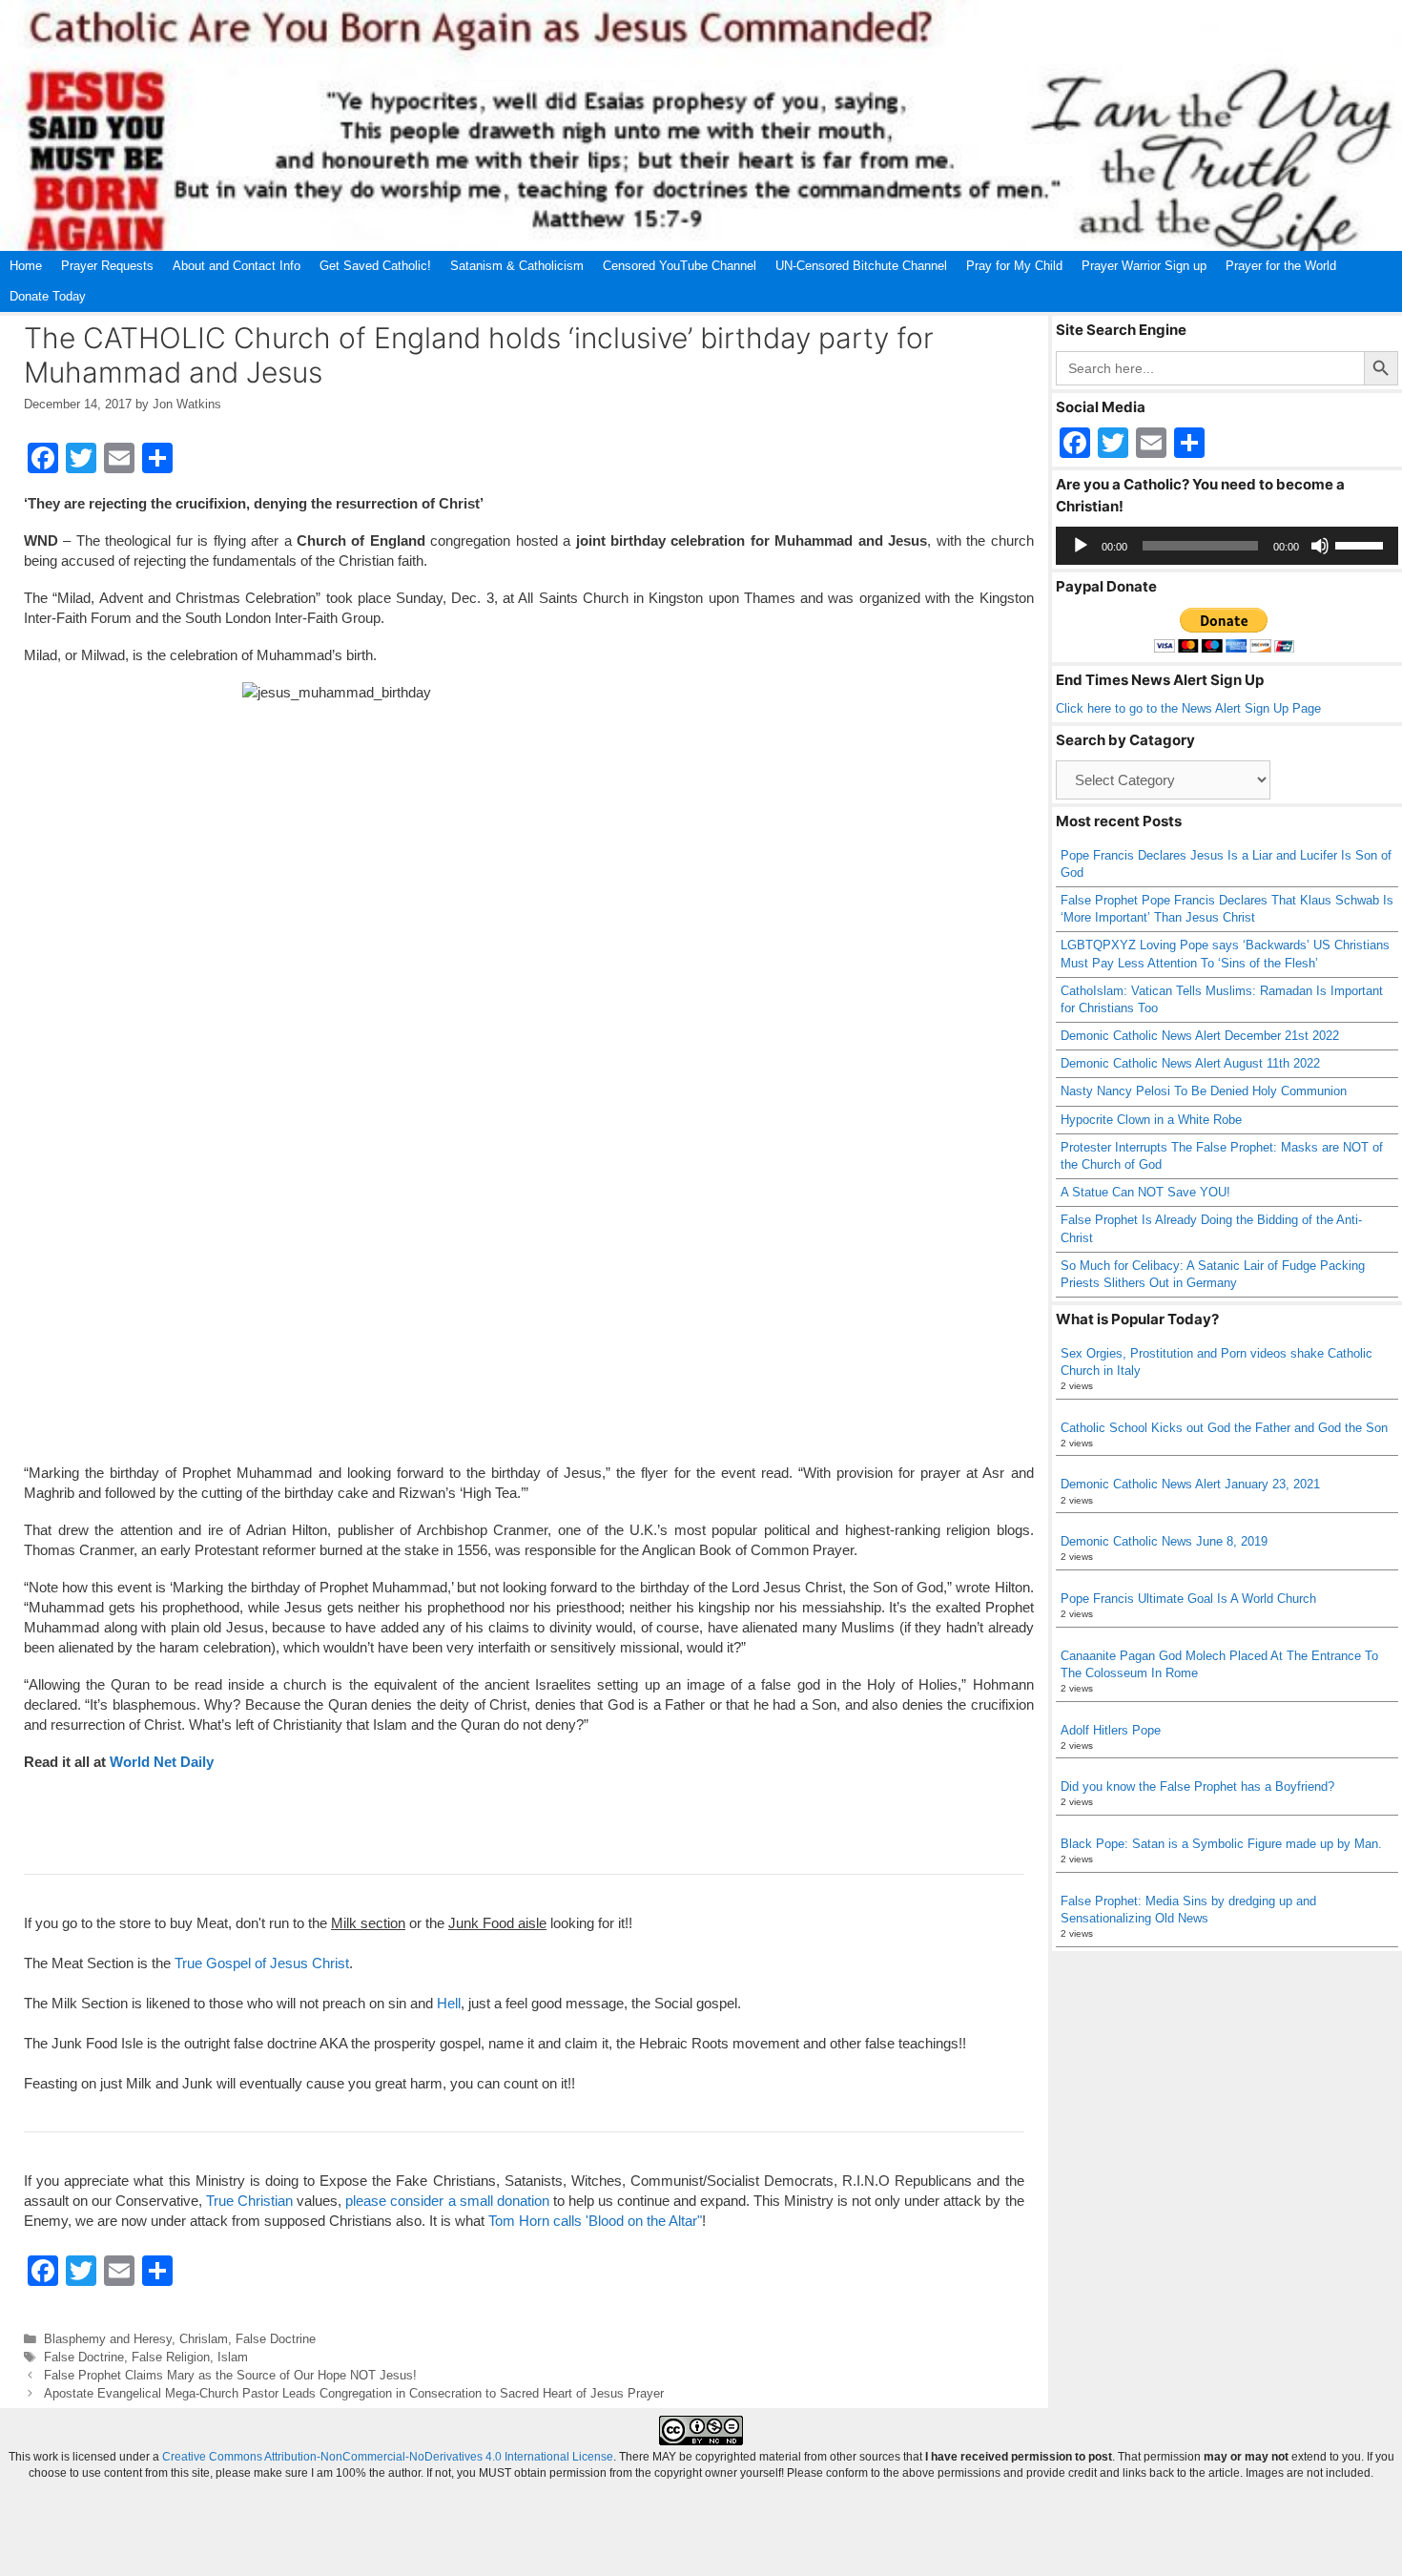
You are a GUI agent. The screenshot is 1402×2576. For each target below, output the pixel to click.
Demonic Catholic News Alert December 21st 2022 (1200, 1036)
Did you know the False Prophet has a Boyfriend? (1197, 1787)
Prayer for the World (1281, 266)
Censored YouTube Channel (680, 266)
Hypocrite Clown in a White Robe (1151, 1120)
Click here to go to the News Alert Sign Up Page (1188, 708)
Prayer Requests (107, 266)
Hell (449, 2003)
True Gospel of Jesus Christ (262, 1963)
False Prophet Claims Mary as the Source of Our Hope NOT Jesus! (230, 2375)
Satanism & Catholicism (517, 266)
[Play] (1081, 546)
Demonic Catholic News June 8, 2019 (1164, 1541)
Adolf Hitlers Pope (1111, 1730)
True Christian (249, 2201)
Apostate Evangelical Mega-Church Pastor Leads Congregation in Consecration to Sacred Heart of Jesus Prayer (354, 2393)
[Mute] (1320, 546)
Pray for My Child (1014, 266)
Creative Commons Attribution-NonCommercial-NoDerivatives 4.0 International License (388, 2457)
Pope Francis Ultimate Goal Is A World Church (1188, 1599)
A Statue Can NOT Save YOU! (1145, 1192)
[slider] (1362, 544)
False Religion (171, 2357)
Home (26, 266)
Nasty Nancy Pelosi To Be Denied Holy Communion (1204, 1091)
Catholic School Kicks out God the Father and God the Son (1224, 1428)
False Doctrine (276, 2339)
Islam (233, 2357)
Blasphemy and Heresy (108, 2339)
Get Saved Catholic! (375, 266)
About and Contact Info (237, 266)
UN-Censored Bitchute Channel (861, 266)
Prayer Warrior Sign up (1144, 266)
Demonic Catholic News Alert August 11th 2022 (1190, 1063)
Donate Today (48, 296)
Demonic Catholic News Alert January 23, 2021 (1190, 1484)
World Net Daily (162, 1762)
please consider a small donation (447, 2201)
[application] (1227, 546)
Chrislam (204, 2339)
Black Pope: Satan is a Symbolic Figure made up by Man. (1221, 1844)
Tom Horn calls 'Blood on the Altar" (595, 2221)
